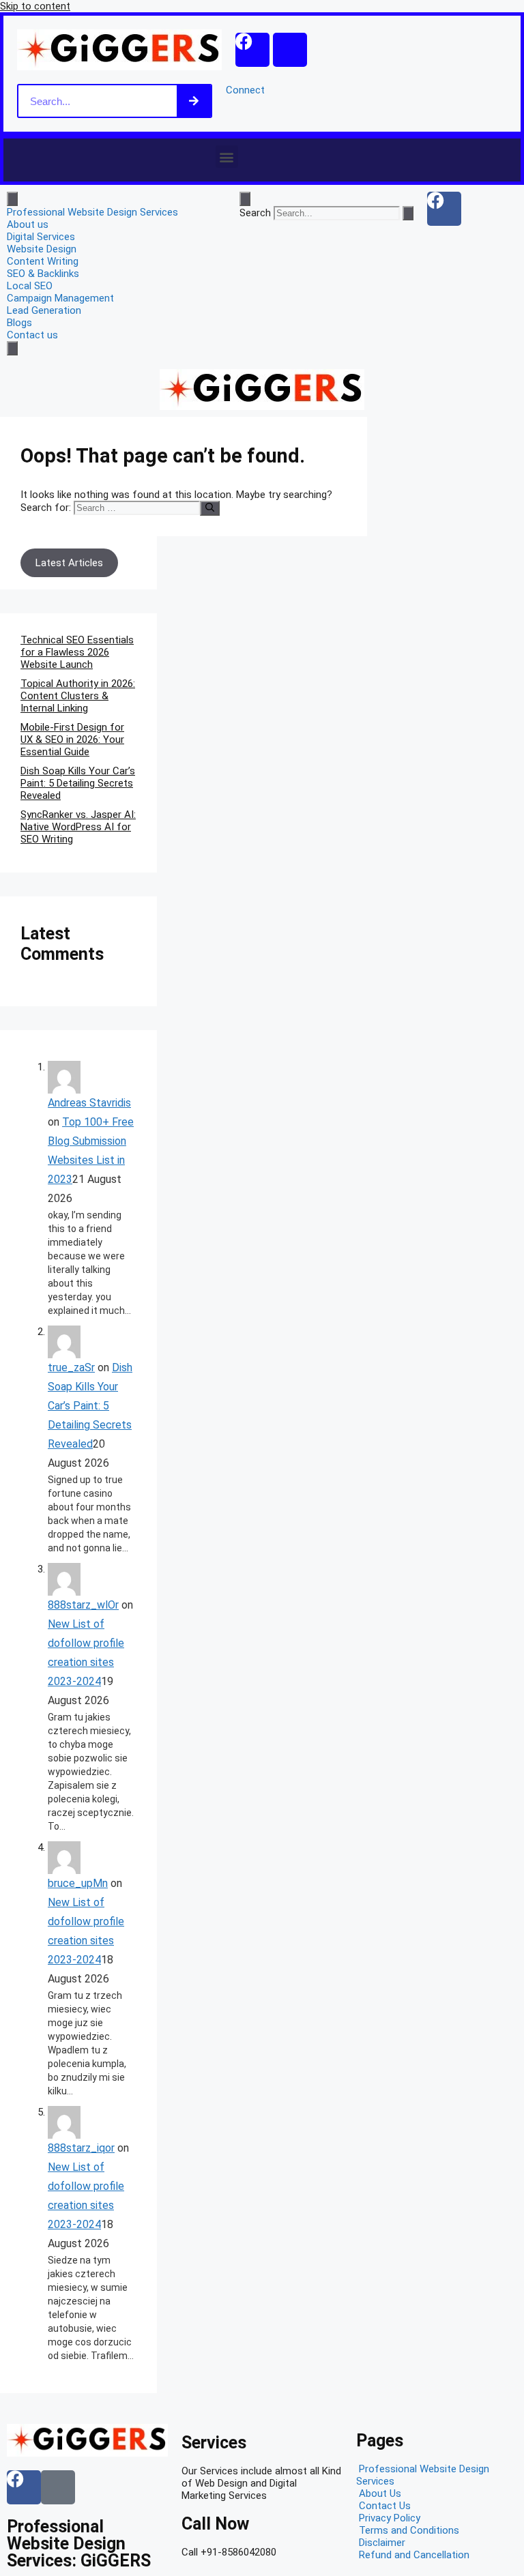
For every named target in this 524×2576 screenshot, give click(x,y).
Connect (245, 90)
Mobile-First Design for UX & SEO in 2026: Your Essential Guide (72, 740)
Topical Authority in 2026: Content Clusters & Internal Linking (78, 696)
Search (255, 213)
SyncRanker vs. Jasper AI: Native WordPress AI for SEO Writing (78, 827)
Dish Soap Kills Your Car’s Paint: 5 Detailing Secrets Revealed (78, 783)
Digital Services (41, 237)
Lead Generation (44, 310)
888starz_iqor (81, 2148)
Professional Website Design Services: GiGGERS (79, 2544)
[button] (227, 157)
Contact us (32, 335)
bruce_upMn (78, 1883)
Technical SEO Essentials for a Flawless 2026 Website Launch (77, 652)
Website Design (42, 249)
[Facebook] (252, 50)
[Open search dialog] (245, 199)
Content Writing (43, 261)
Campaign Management (60, 298)
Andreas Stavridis (89, 1103)
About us (28, 224)
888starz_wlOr (83, 1605)
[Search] (194, 101)
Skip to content (35, 6)
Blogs (19, 323)
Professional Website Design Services (92, 212)
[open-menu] (12, 199)
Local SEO (30, 286)
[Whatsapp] (290, 50)
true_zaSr (71, 1367)
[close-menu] (12, 348)
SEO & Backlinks (43, 274)
